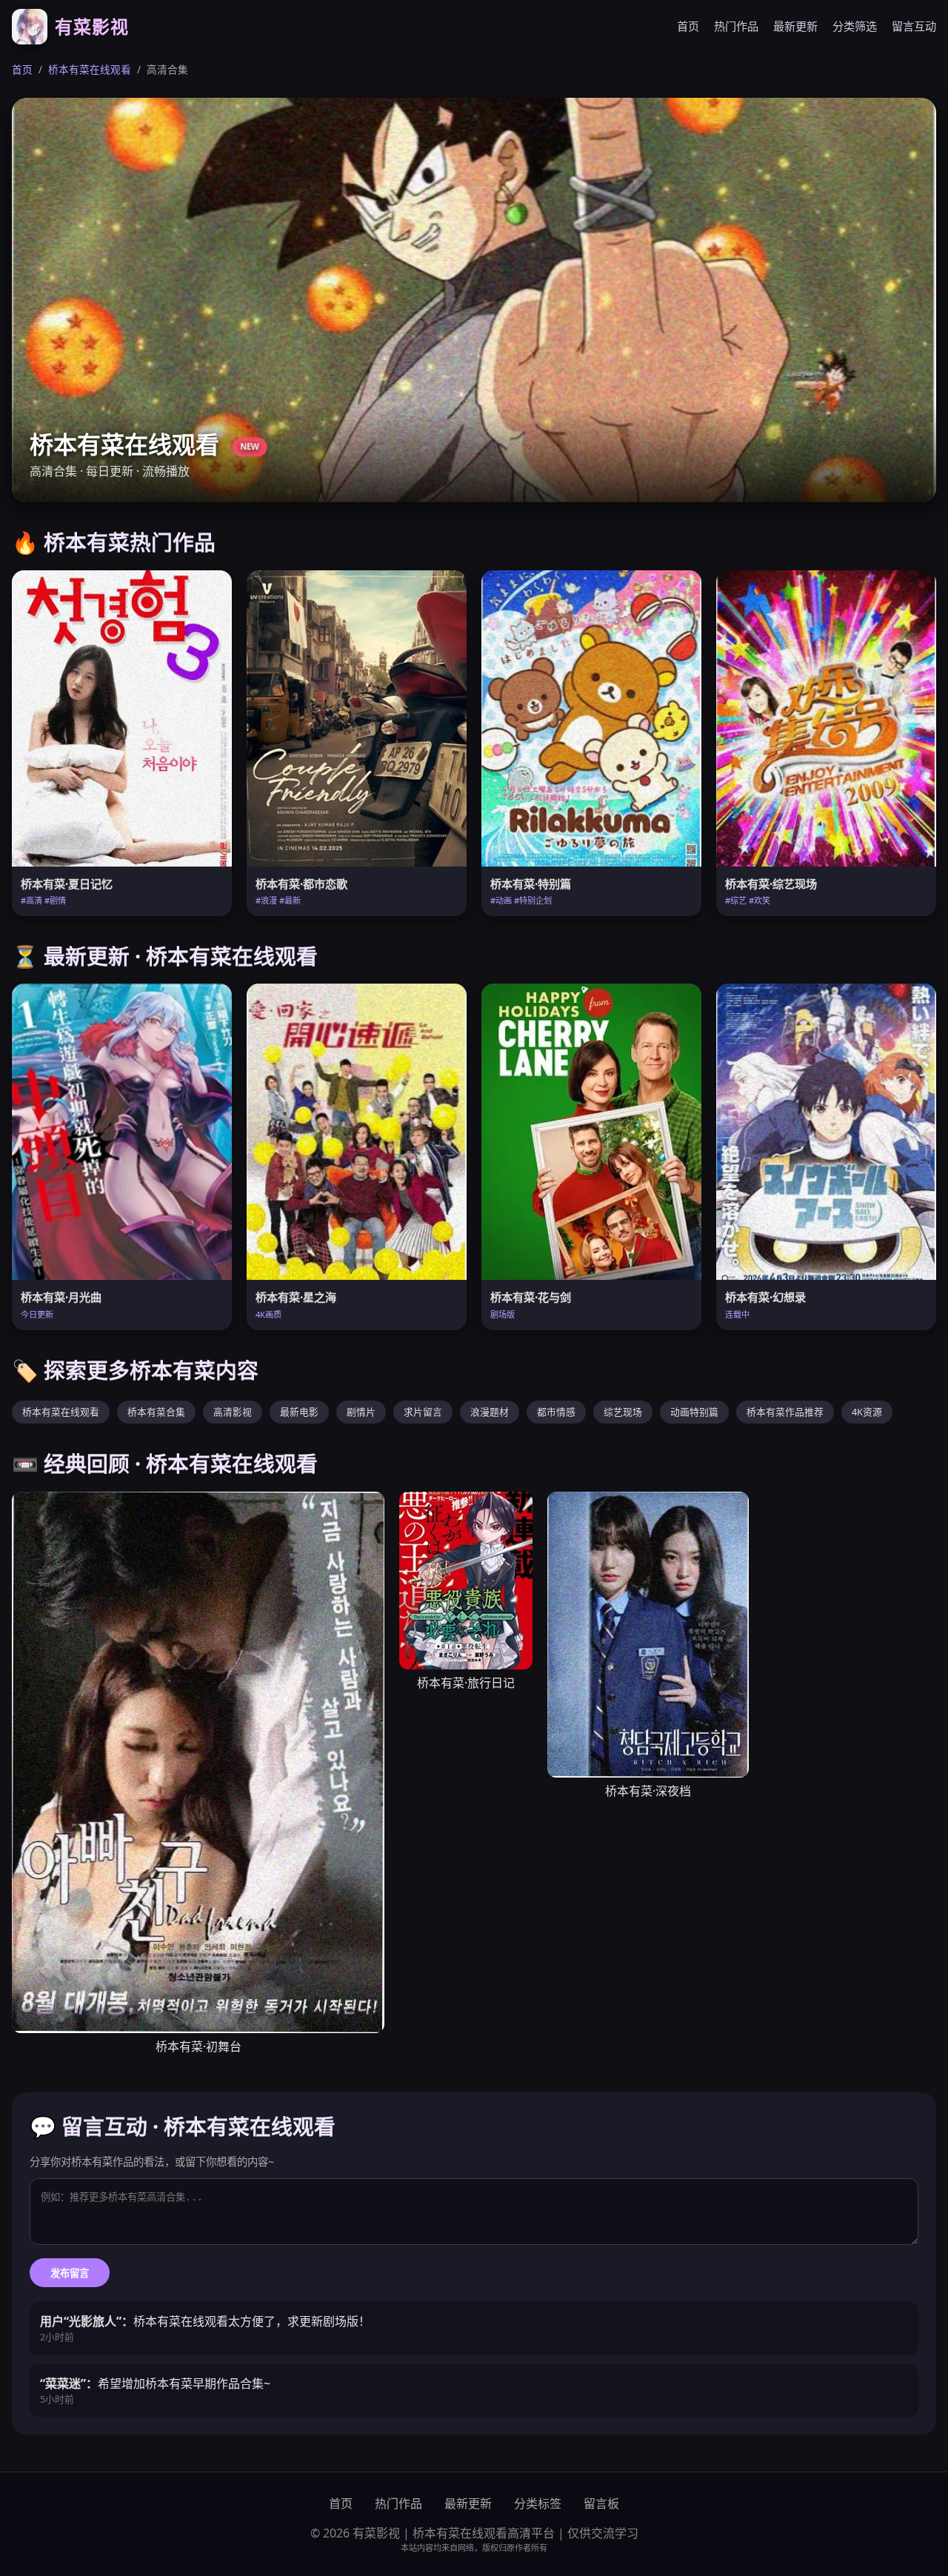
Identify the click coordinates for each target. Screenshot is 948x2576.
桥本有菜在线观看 (90, 69)
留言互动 (914, 26)
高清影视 (233, 1412)
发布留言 (70, 2273)
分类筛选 (855, 26)
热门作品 (736, 26)
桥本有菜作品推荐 (785, 1412)
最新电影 (299, 1412)
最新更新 (795, 26)
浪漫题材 (490, 1412)
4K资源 (867, 1412)
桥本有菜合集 (156, 1412)
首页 (688, 26)
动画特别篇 (694, 1412)
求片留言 (423, 1412)
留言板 (601, 2503)
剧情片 (361, 1412)
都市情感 (556, 1412)
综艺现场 (623, 1412)
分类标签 (538, 2503)
